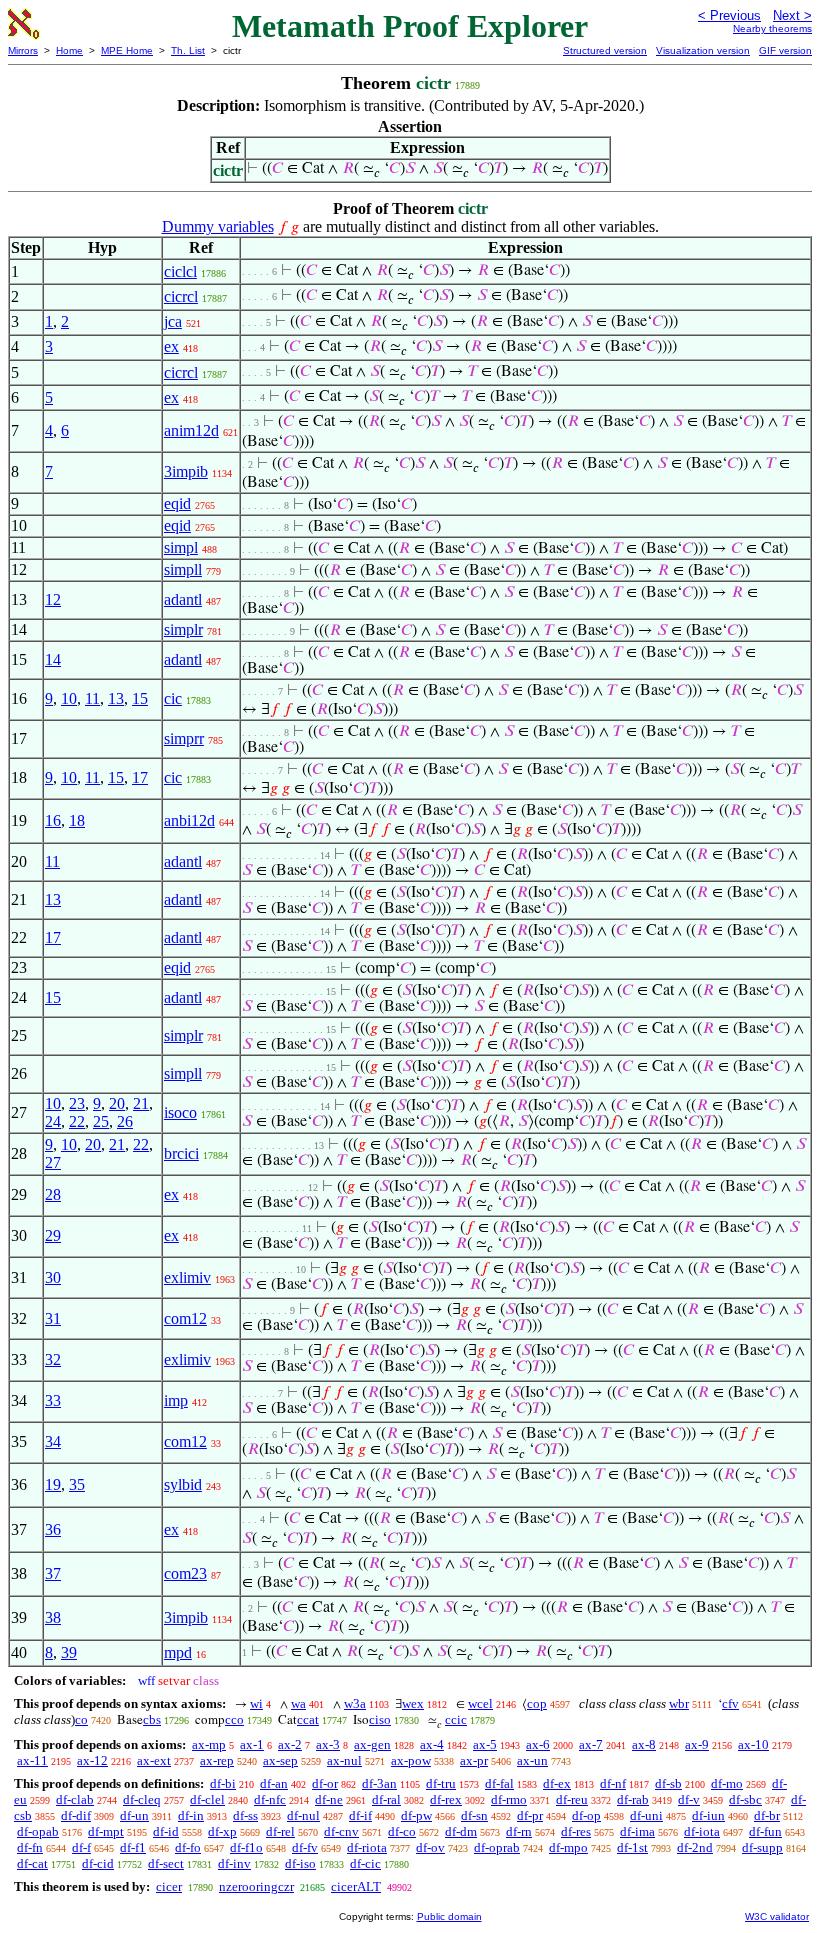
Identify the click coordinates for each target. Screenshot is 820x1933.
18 (77, 820)
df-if (360, 1815)
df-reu (572, 1799)
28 (53, 1194)
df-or (325, 1783)
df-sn (474, 1815)
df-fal (499, 1783)
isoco (180, 1112)
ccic (456, 1719)
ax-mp (209, 1744)
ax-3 (328, 1744)
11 (92, 698)
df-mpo (568, 1847)
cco (234, 1719)
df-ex (557, 1783)
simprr (184, 738)
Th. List (188, 50)
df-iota (702, 1831)
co (81, 1719)
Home (69, 50)
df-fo (188, 1847)
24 (53, 1121)
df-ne (329, 1799)
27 (53, 1162)
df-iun (708, 1815)
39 (69, 1652)
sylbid (183, 1484)
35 (77, 1484)
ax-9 (697, 1744)
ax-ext (154, 1760)
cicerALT (356, 1886)
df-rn (519, 1831)
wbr (679, 1703)
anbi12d (189, 820)
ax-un (532, 1760)
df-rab (633, 1799)
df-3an (379, 1783)
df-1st (632, 1847)
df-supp (762, 1847)
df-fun (765, 1831)
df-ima (637, 1831)
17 (140, 777)
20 (117, 1103)
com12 (185, 1318)
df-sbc (745, 1799)
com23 (185, 1573)
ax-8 (644, 1744)
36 (53, 1529)
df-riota (367, 1847)
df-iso (300, 1863)
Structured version (605, 50)
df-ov (430, 1847)
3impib (186, 471)
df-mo (727, 1783)
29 (53, 1235)
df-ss (245, 1815)
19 (53, 1484)
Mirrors (23, 50)
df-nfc (270, 1799)
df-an (274, 1783)
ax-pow (411, 1760)
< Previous (729, 15)
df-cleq (142, 1799)
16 (53, 820)
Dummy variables (218, 226)
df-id (166, 1831)
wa (298, 1703)
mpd (178, 1652)
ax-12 (92, 1760)
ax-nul (344, 1760)
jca (173, 321)
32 (53, 1359)
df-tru (441, 1783)
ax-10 (753, 1744)
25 (101, 1121)
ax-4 (432, 1744)
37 (53, 1573)
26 (125, 1121)
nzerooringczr (256, 1886)
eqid (177, 503)
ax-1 (252, 1744)
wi (256, 1703)
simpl (181, 547)
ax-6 (538, 1744)
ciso (380, 1719)
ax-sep (280, 1760)
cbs (152, 1719)
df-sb (668, 1783)
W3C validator (777, 1916)
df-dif (76, 1815)
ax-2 (290, 1744)
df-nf (613, 1783)
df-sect (166, 1863)
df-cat (32, 1863)
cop (537, 1703)
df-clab (75, 1799)
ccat (308, 1719)
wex (413, 1703)
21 (141, 1103)
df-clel (207, 1799)
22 (77, 1121)
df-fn (30, 1847)
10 (69, 698)
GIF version (785, 50)
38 (53, 1617)
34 (53, 1441)
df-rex (446, 1799)
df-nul (303, 1815)
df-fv (305, 1847)
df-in (191, 1815)
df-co (402, 1831)
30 (53, 1277)
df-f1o (246, 1847)
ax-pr (474, 1760)
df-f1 (133, 1847)
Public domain (449, 1916)
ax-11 (32, 1760)
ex (171, 346)
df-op (586, 1815)
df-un (134, 1815)
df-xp (222, 1831)
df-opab (38, 1831)
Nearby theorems (772, 28)
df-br (767, 1815)
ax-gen (372, 1744)
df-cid (98, 1863)
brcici (181, 1153)
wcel (480, 1703)
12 (53, 599)
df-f (81, 1847)
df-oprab (497, 1847)
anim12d (191, 430)
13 (116, 698)
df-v (689, 1799)
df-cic (365, 1863)
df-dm (461, 1831)
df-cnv (341, 1831)
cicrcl (181, 296)
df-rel (280, 1831)
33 (53, 1400)
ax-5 (485, 1744)
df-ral (386, 1799)
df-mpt (106, 1831)
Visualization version (703, 50)
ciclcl (180, 271)
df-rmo (509, 1799)
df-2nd (695, 1847)
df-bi (223, 1783)
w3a (355, 1703)
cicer (169, 1886)
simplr (183, 629)
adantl (183, 599)
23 (77, 1103)
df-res (576, 1831)
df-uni (646, 1815)
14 (53, 659)
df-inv (234, 1863)
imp (176, 1400)
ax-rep (217, 1760)
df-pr (530, 1815)
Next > (792, 15)
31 (53, 1318)
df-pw (416, 1815)
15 (140, 698)
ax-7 (591, 1744)
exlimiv (187, 1277)
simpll (183, 569)
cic (173, 698)
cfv (730, 1703)
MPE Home (127, 50)
